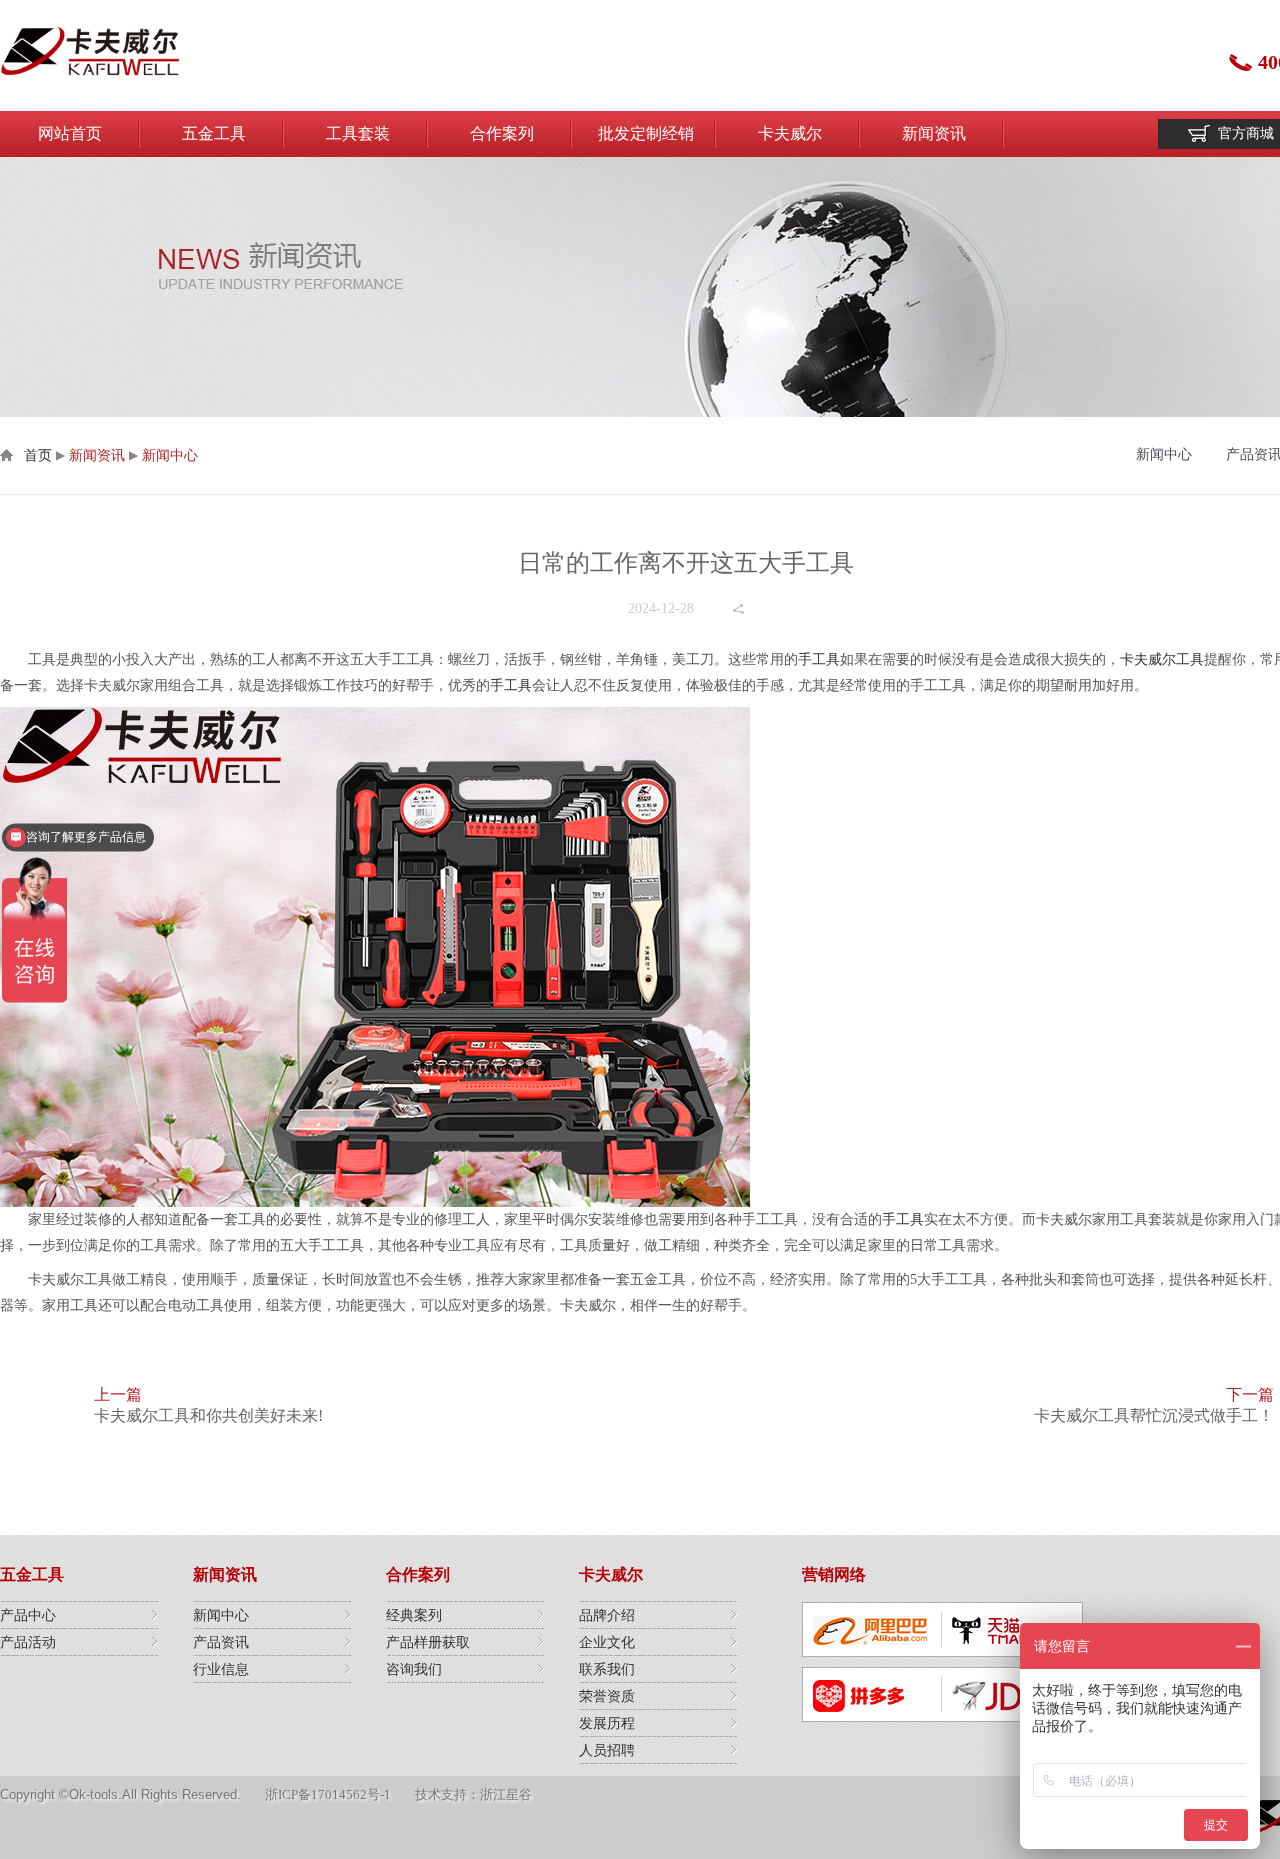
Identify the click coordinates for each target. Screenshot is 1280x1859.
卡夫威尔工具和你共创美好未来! (208, 1415)
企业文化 (607, 1642)
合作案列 (502, 133)
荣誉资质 (607, 1696)
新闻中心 (170, 455)
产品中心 (28, 1615)
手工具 (819, 659)
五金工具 (214, 133)
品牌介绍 (607, 1615)
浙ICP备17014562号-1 (328, 1794)
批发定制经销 (646, 133)
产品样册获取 (428, 1642)
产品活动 (28, 1642)
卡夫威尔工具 (1162, 659)
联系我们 (607, 1669)
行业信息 (221, 1669)
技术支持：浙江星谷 (473, 1794)
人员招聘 (607, 1750)
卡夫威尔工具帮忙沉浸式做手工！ (1154, 1415)
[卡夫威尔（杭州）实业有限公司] (89, 55)
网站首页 (70, 133)
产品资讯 (221, 1642)
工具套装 (358, 133)
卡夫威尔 (790, 133)
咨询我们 (414, 1669)
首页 (38, 455)
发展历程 (607, 1723)
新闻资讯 (934, 133)
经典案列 (414, 1615)
